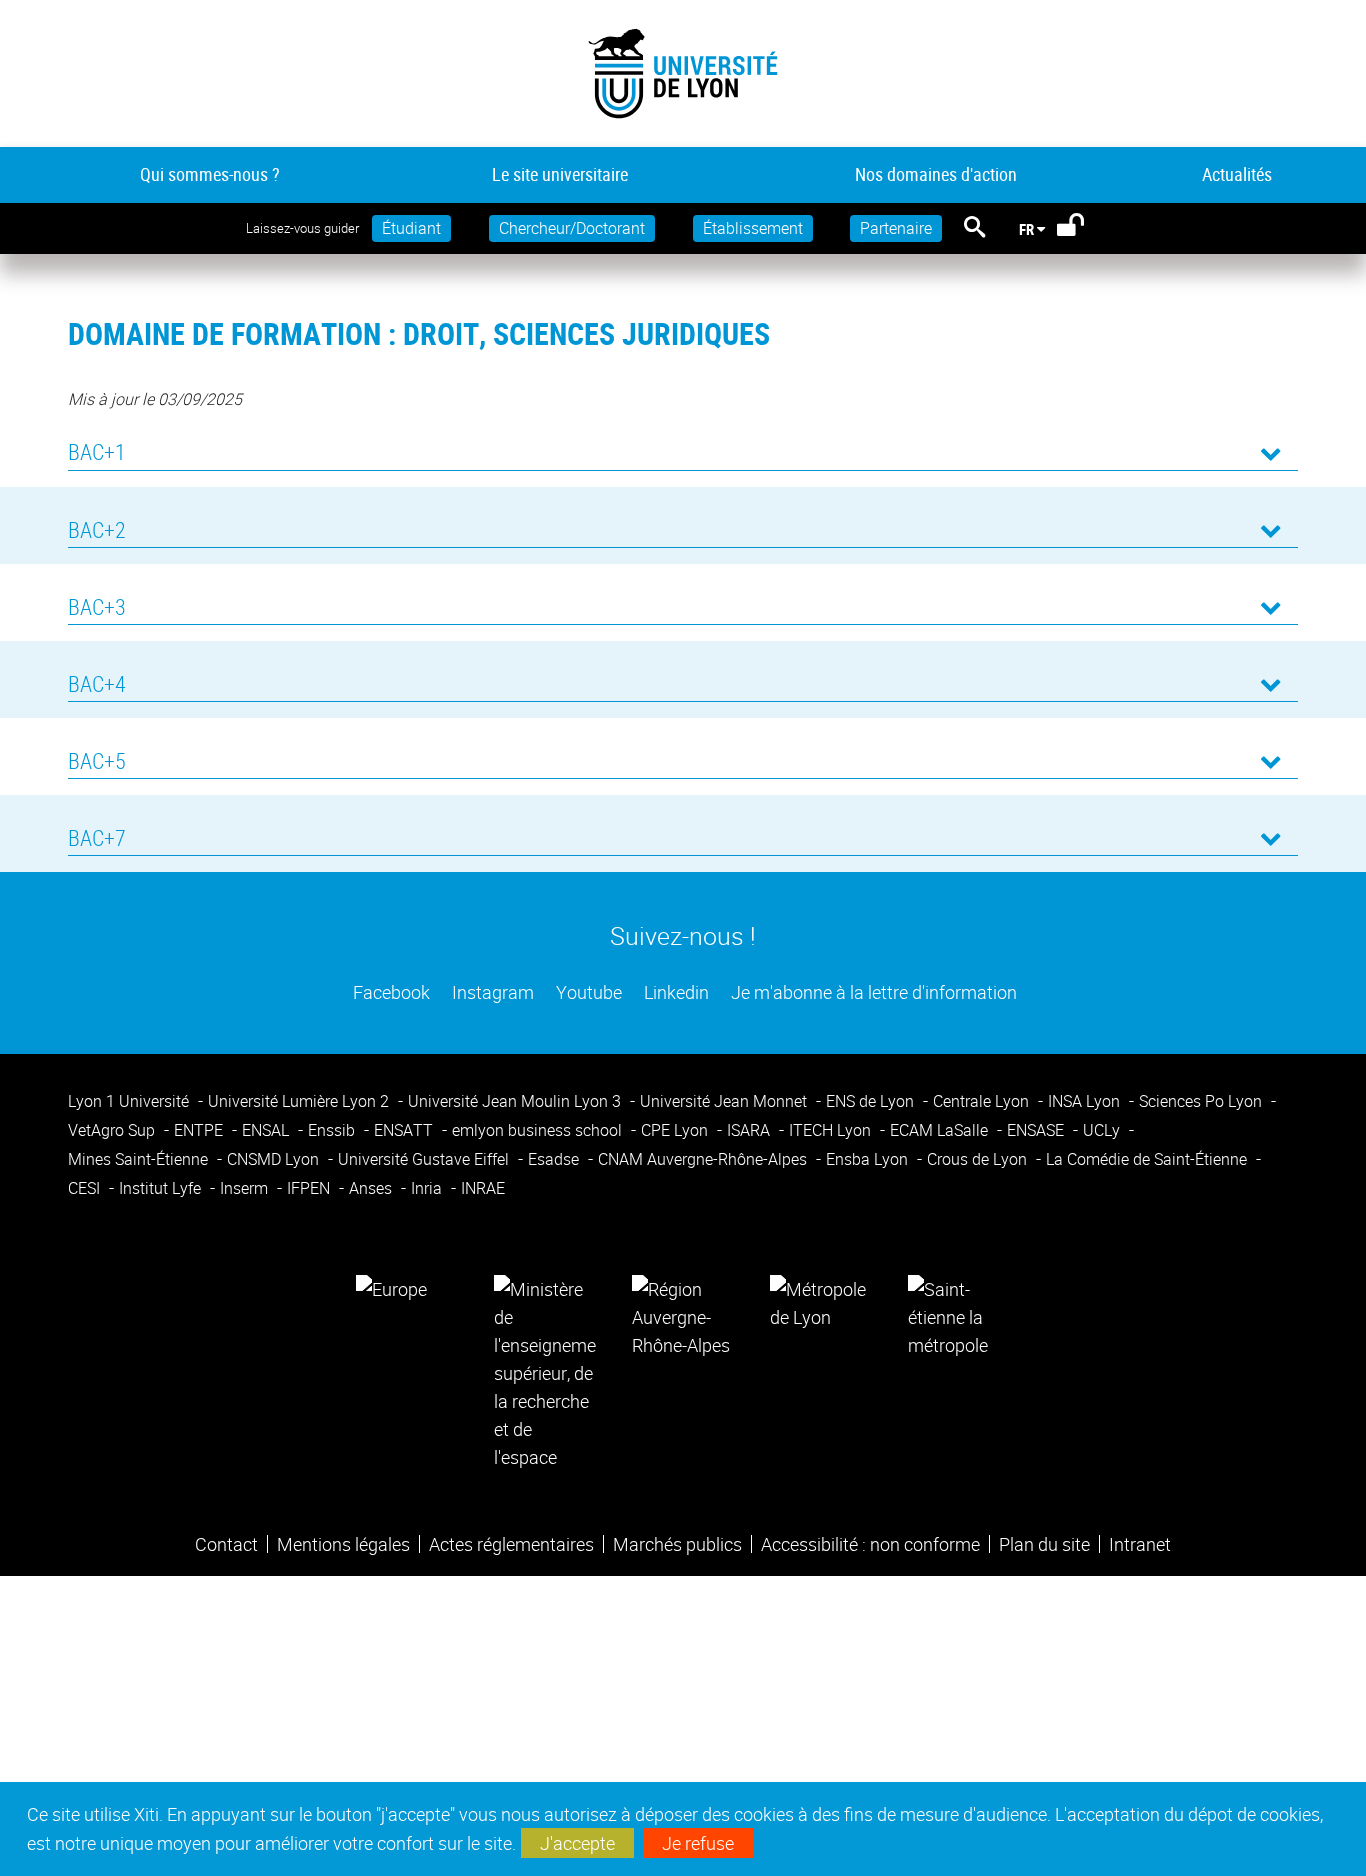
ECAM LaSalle (941, 1130)
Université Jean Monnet (725, 1101)
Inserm (246, 1188)
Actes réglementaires (511, 1544)
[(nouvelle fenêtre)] (545, 1371)
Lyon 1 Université (130, 1101)
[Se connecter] (1083, 229)
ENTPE (200, 1130)
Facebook (389, 992)
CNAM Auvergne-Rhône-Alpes (704, 1159)
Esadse (555, 1159)
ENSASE (1037, 1130)
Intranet (1140, 1544)
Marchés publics (677, 1544)
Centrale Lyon (983, 1101)
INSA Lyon (1086, 1101)
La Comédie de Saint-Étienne (1148, 1159)
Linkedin (674, 992)
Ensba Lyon (869, 1159)
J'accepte (577, 1843)
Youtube (587, 992)
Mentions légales (343, 1544)
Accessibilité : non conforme (870, 1544)
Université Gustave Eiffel (425, 1159)
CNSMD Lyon (275, 1159)
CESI (86, 1188)
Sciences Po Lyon (1202, 1101)
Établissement (753, 228)
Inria (428, 1188)
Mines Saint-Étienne (140, 1159)
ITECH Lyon (832, 1130)
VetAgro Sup (113, 1130)
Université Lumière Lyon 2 (300, 1101)
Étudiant (411, 228)
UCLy (1103, 1130)
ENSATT (405, 1130)
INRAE (483, 1188)
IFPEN (310, 1188)
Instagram (491, 992)
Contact (226, 1544)
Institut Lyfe (162, 1188)
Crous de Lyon (979, 1159)
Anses (372, 1188)
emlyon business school (539, 1130)
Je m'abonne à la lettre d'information (872, 992)
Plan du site (1044, 1544)
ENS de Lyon (872, 1101)
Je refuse (698, 1843)
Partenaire (896, 228)
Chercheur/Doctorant (572, 228)
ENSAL (267, 1130)
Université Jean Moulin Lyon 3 (516, 1101)
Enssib (333, 1130)
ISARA (750, 1130)
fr (1026, 229)
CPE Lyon (676, 1130)
